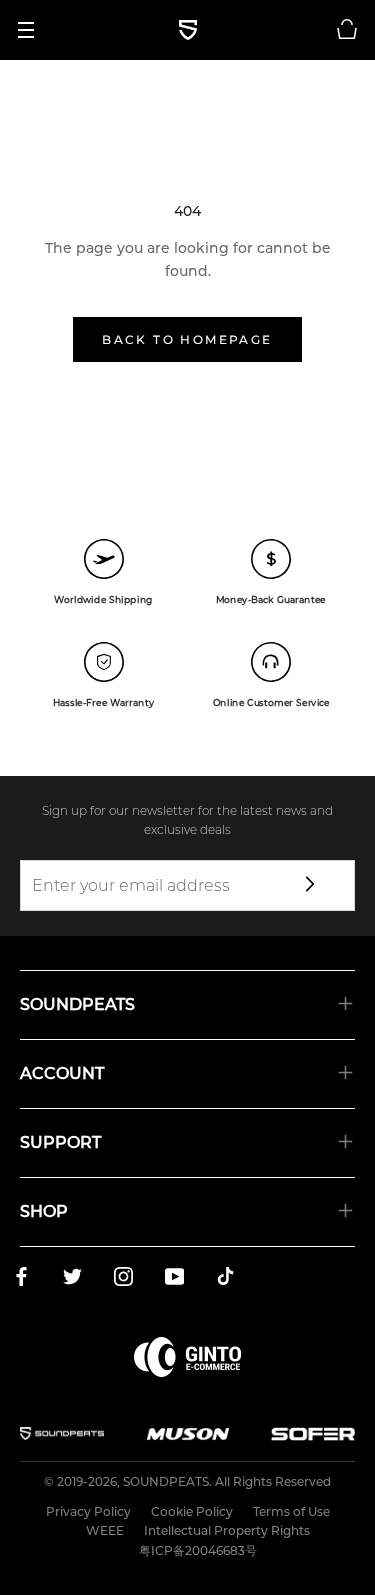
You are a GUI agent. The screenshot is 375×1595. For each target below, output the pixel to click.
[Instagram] (123, 1280)
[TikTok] (225, 1280)
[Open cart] (347, 30)
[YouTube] (174, 1280)
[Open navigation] (33, 30)
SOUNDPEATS (166, 1481)
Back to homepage (187, 339)
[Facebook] (21, 1280)
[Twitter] (72, 1280)
